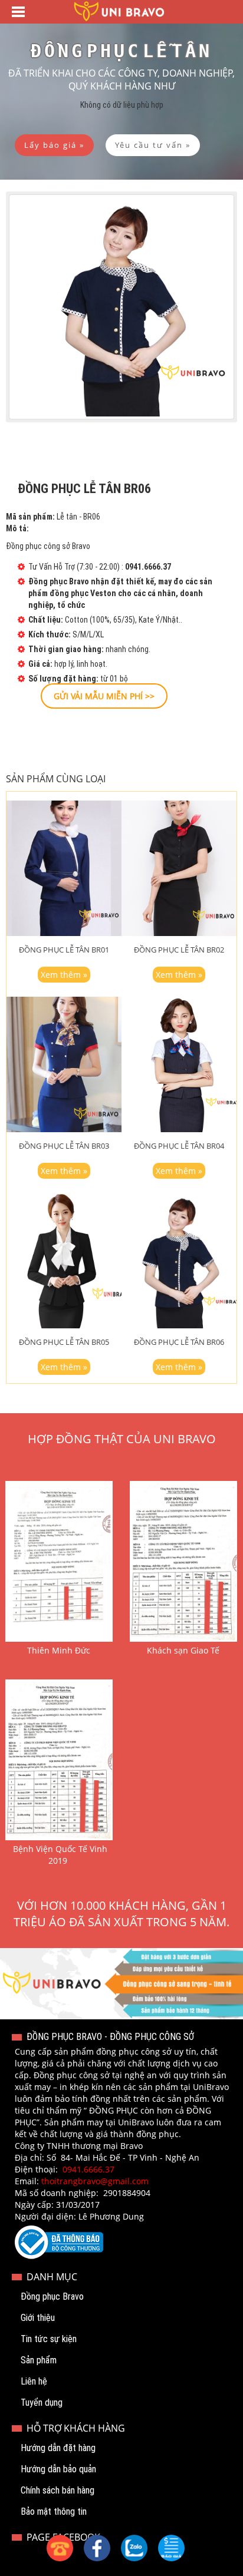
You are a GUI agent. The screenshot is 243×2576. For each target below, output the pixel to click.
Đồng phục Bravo (52, 2296)
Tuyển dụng (42, 2403)
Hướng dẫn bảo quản (58, 2469)
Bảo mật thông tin (54, 2511)
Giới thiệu (38, 2318)
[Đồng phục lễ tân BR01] (64, 868)
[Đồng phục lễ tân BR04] (179, 1064)
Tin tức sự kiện (49, 2339)
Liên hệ (34, 2381)
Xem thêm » (64, 975)
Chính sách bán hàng (58, 2490)
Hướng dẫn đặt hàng (58, 2448)
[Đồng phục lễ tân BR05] (64, 1261)
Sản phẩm (39, 2360)
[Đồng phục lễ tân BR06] (179, 1261)
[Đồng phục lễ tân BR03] (64, 1064)
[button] (171, 2548)
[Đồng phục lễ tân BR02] (179, 868)
